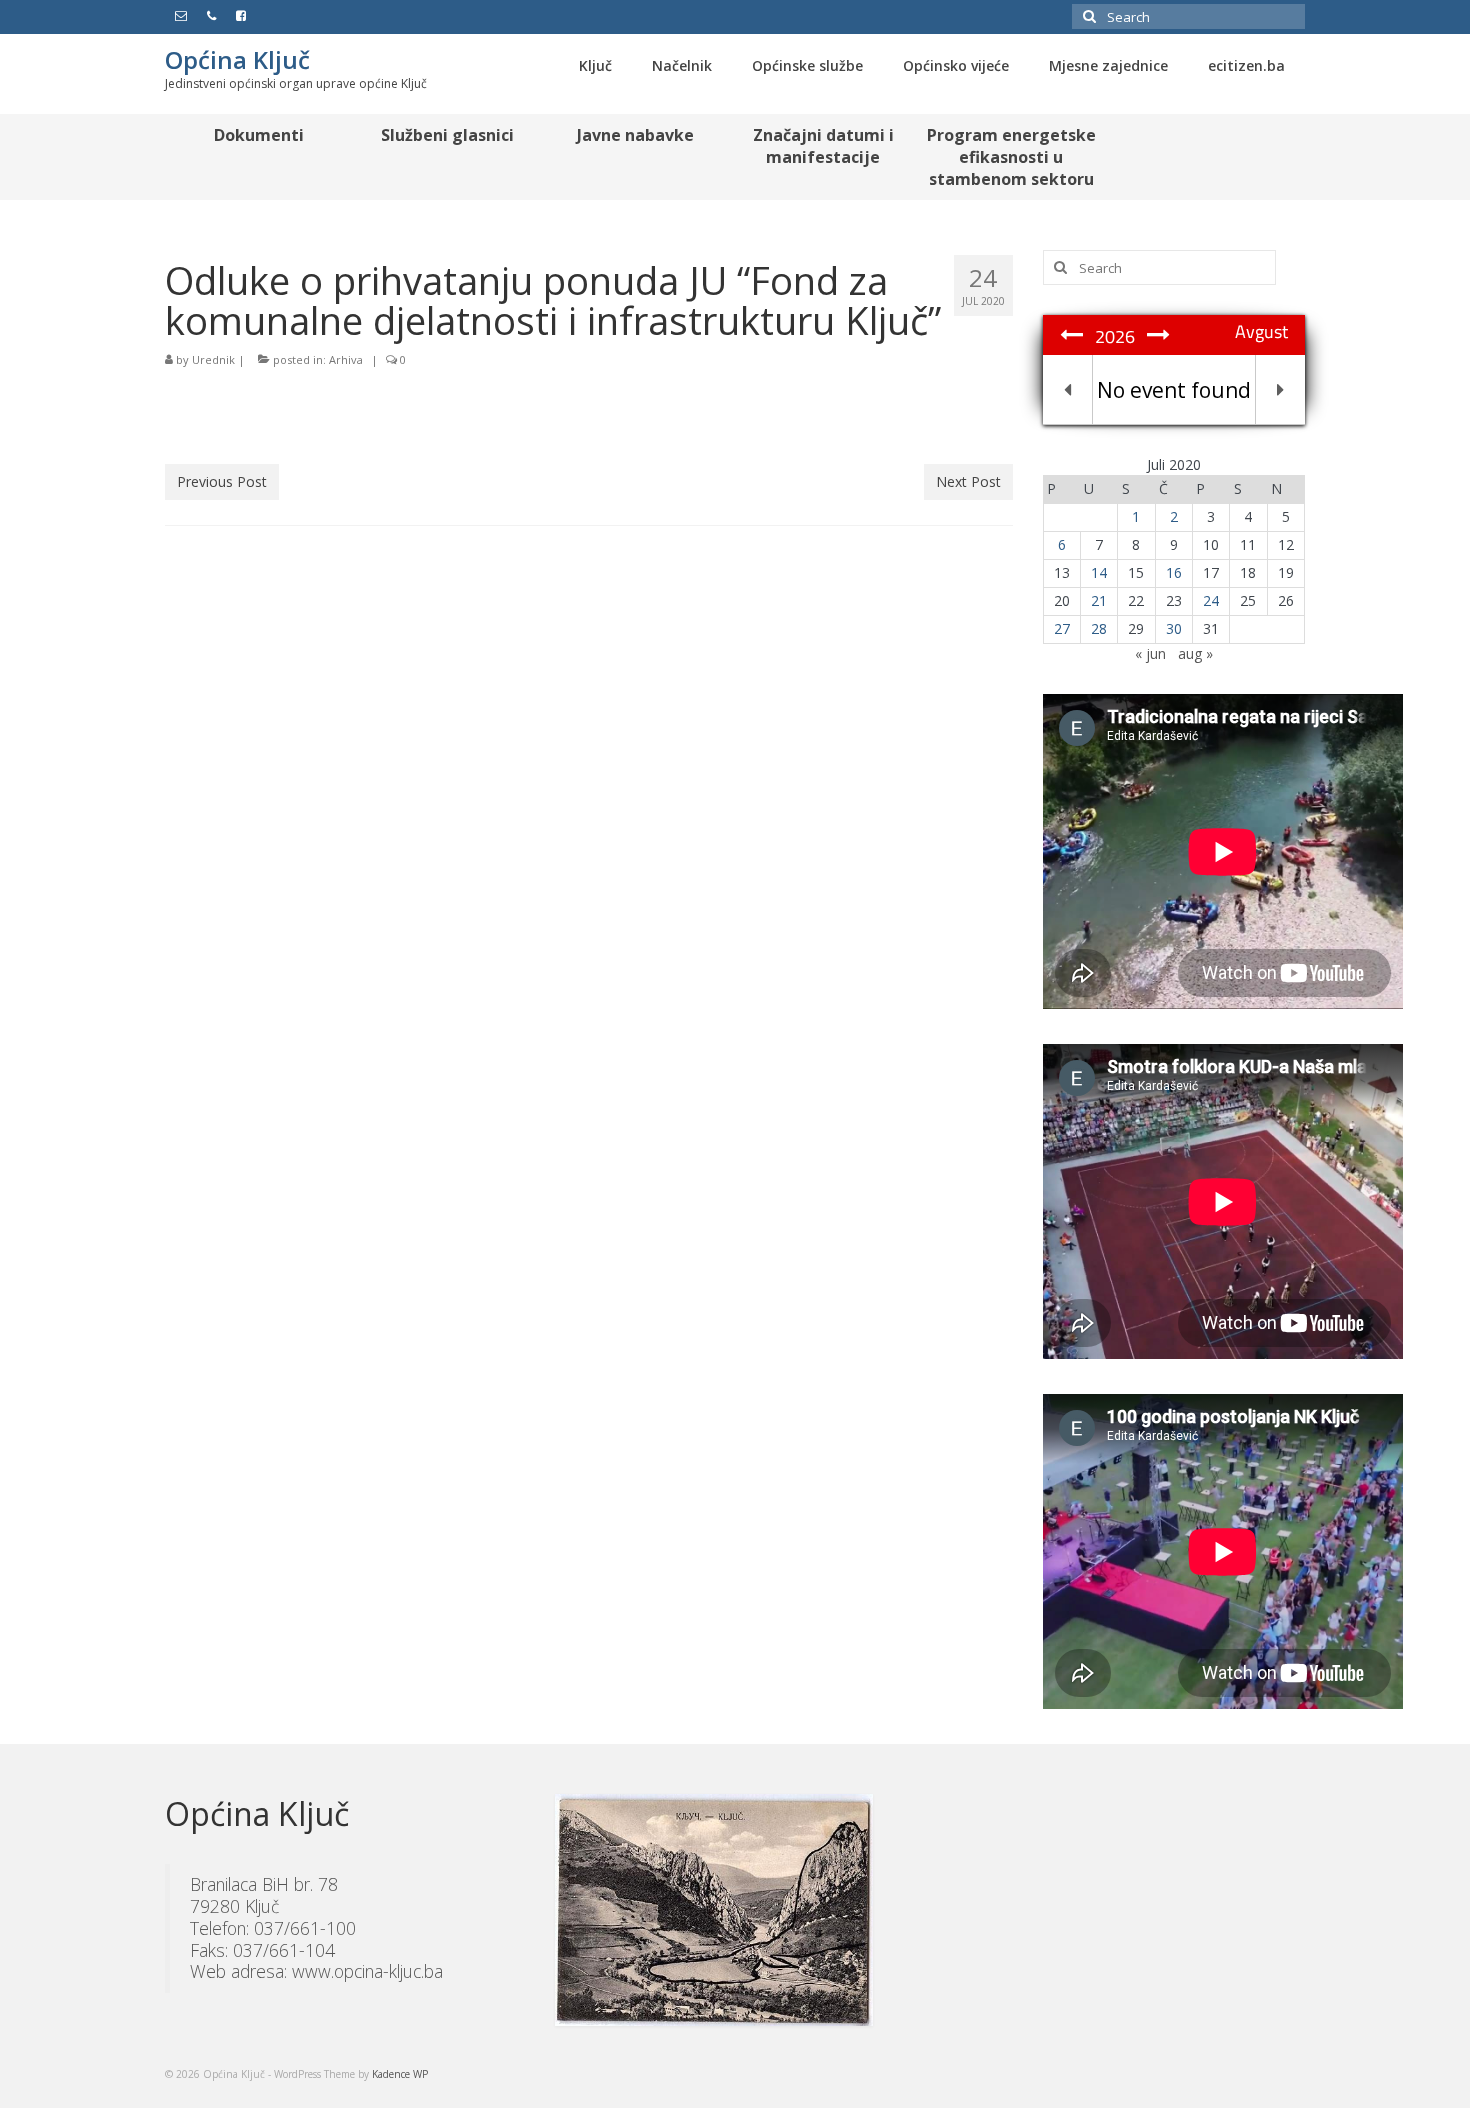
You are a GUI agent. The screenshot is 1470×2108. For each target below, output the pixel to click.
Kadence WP (400, 2074)
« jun (1150, 653)
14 (1099, 572)
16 (1174, 572)
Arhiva (346, 359)
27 (1062, 628)
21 (1099, 600)
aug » (1195, 653)
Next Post (968, 481)
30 (1174, 628)
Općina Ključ (237, 59)
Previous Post (222, 481)
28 (1099, 628)
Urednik (213, 359)
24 (1211, 600)
